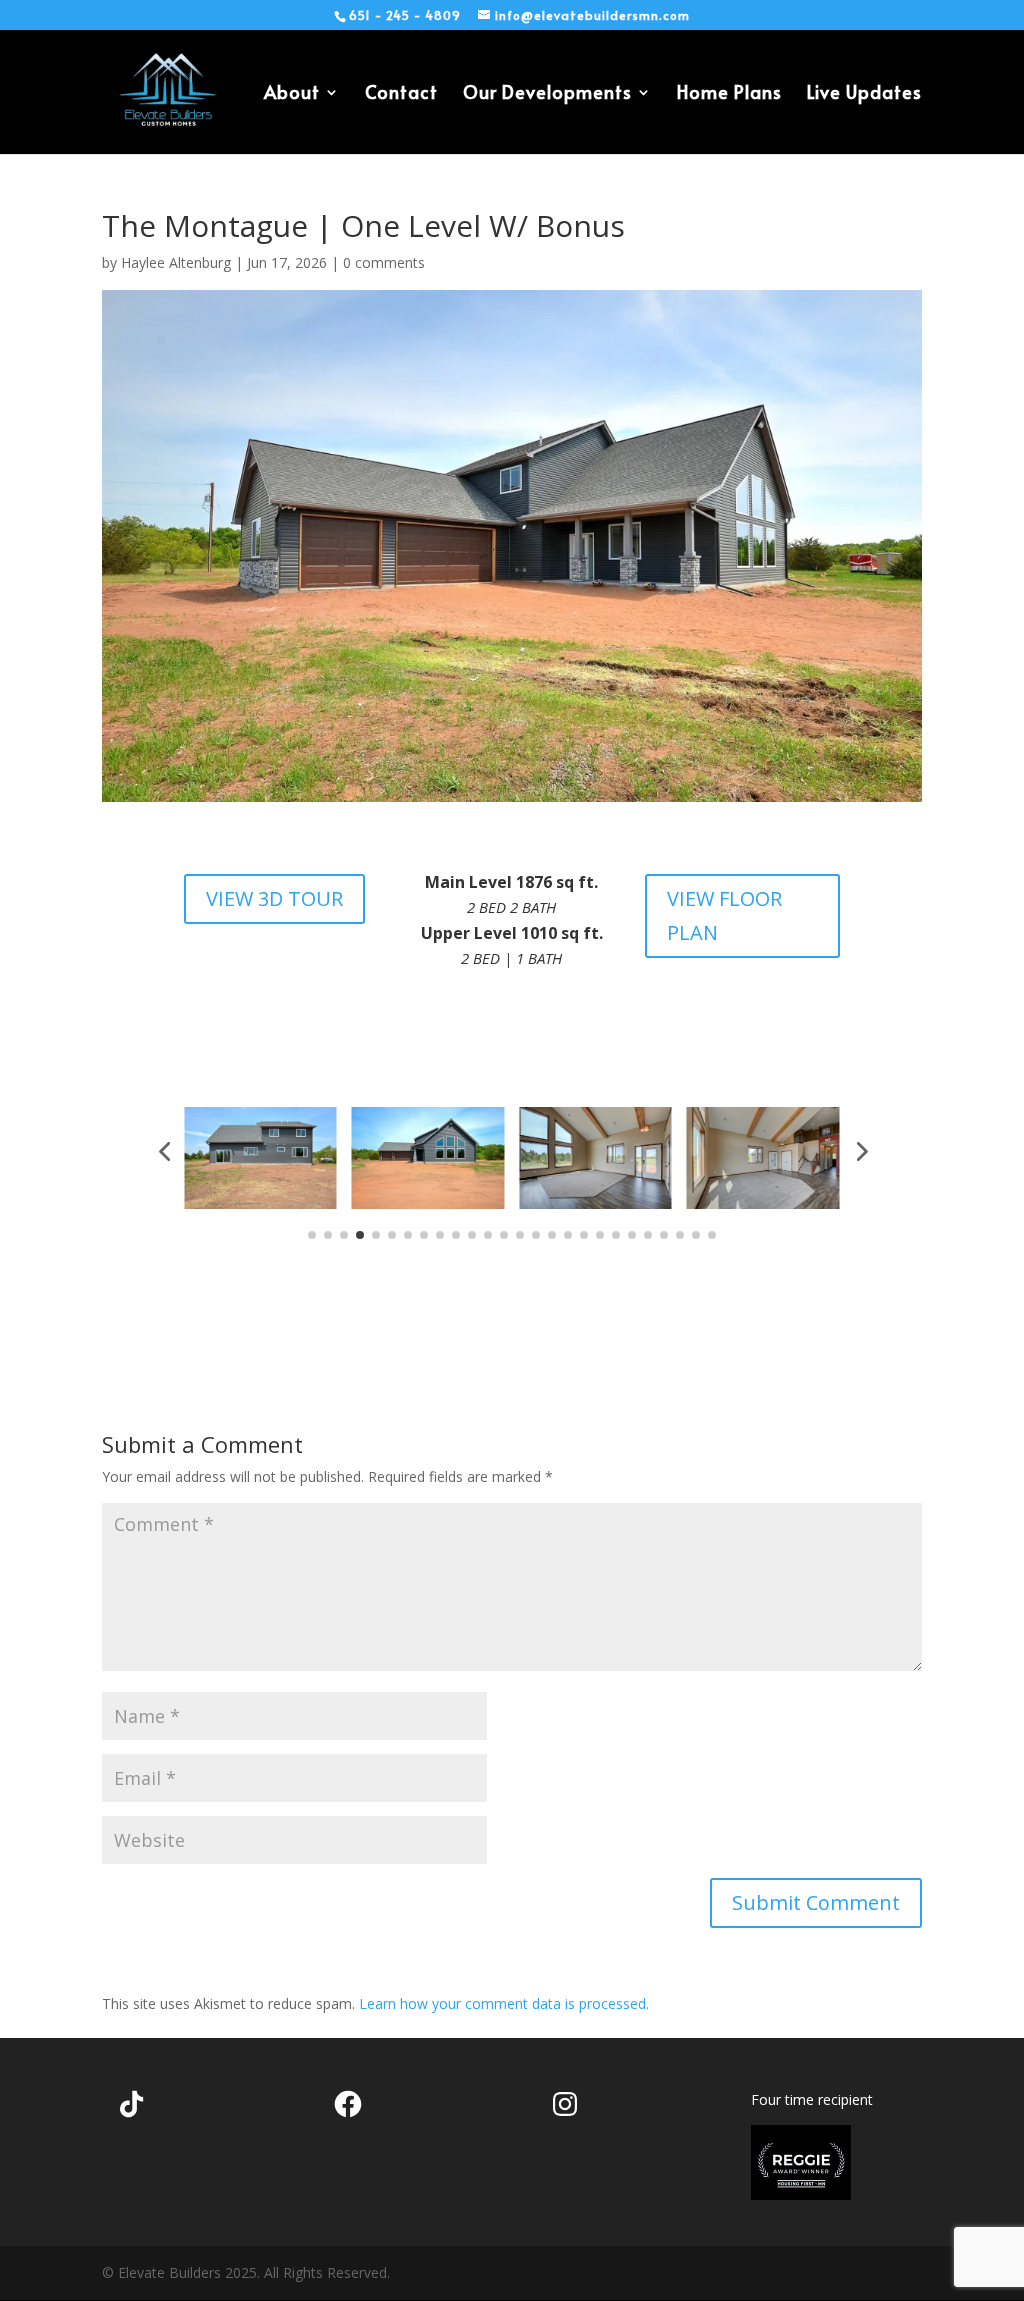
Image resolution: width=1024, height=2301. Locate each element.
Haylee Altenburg (176, 262)
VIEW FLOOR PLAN (724, 915)
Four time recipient (812, 2099)
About (292, 94)
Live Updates (864, 94)
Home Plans (729, 94)
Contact (401, 94)
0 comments (384, 262)
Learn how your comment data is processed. (504, 2003)
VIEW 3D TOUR (274, 898)
